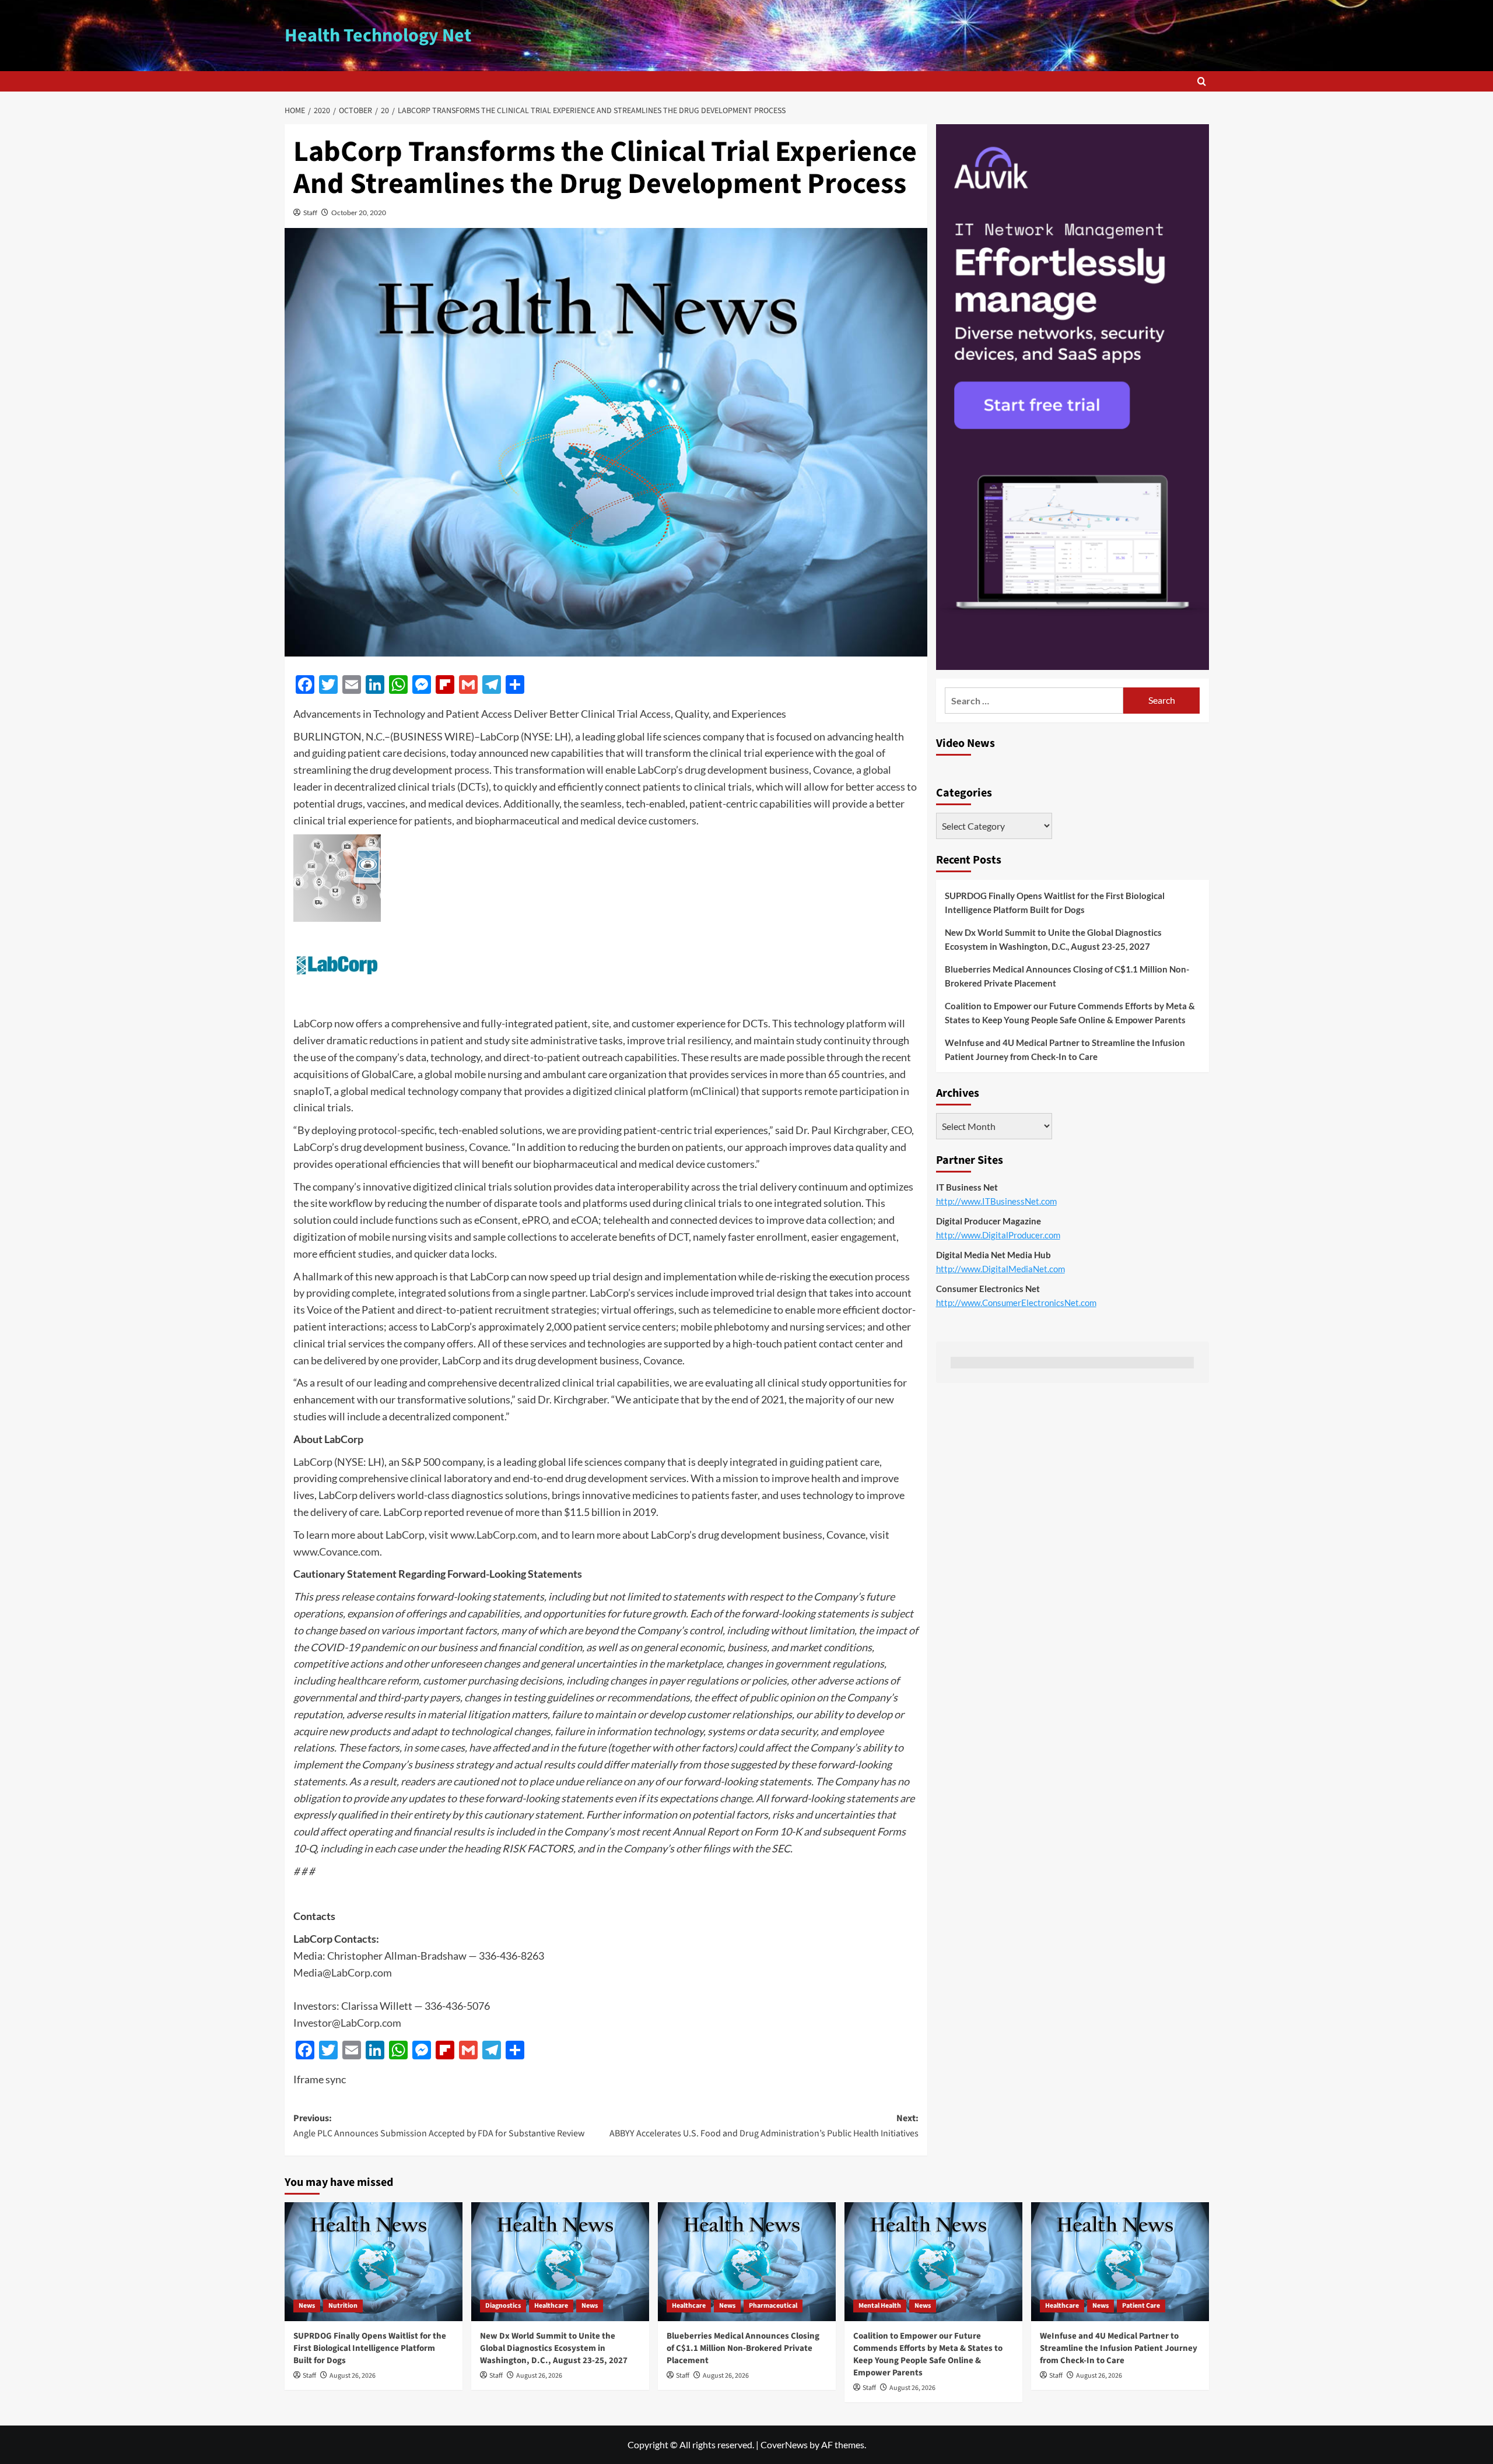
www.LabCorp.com (494, 1535)
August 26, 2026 (353, 2376)
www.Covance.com (337, 1552)
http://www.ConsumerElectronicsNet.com (1016, 1303)
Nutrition (343, 2306)
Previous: (439, 2126)
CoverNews (784, 2444)
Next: (764, 2126)
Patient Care (1141, 2306)
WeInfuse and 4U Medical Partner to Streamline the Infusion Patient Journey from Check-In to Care (1065, 1050)
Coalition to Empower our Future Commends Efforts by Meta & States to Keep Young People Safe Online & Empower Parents (1070, 1013)
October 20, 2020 (359, 213)
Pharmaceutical (773, 2306)
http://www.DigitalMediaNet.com (1000, 1269)
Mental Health (880, 2306)
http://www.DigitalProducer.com (998, 1235)
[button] (1202, 81)
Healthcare (551, 2306)
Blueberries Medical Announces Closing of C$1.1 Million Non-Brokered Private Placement (1067, 976)
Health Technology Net (378, 36)
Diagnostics (503, 2306)
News (307, 2306)
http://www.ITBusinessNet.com (996, 1201)
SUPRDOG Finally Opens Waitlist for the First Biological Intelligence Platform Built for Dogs (1055, 903)
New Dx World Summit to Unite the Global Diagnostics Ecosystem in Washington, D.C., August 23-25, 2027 (1053, 939)
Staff (310, 213)
